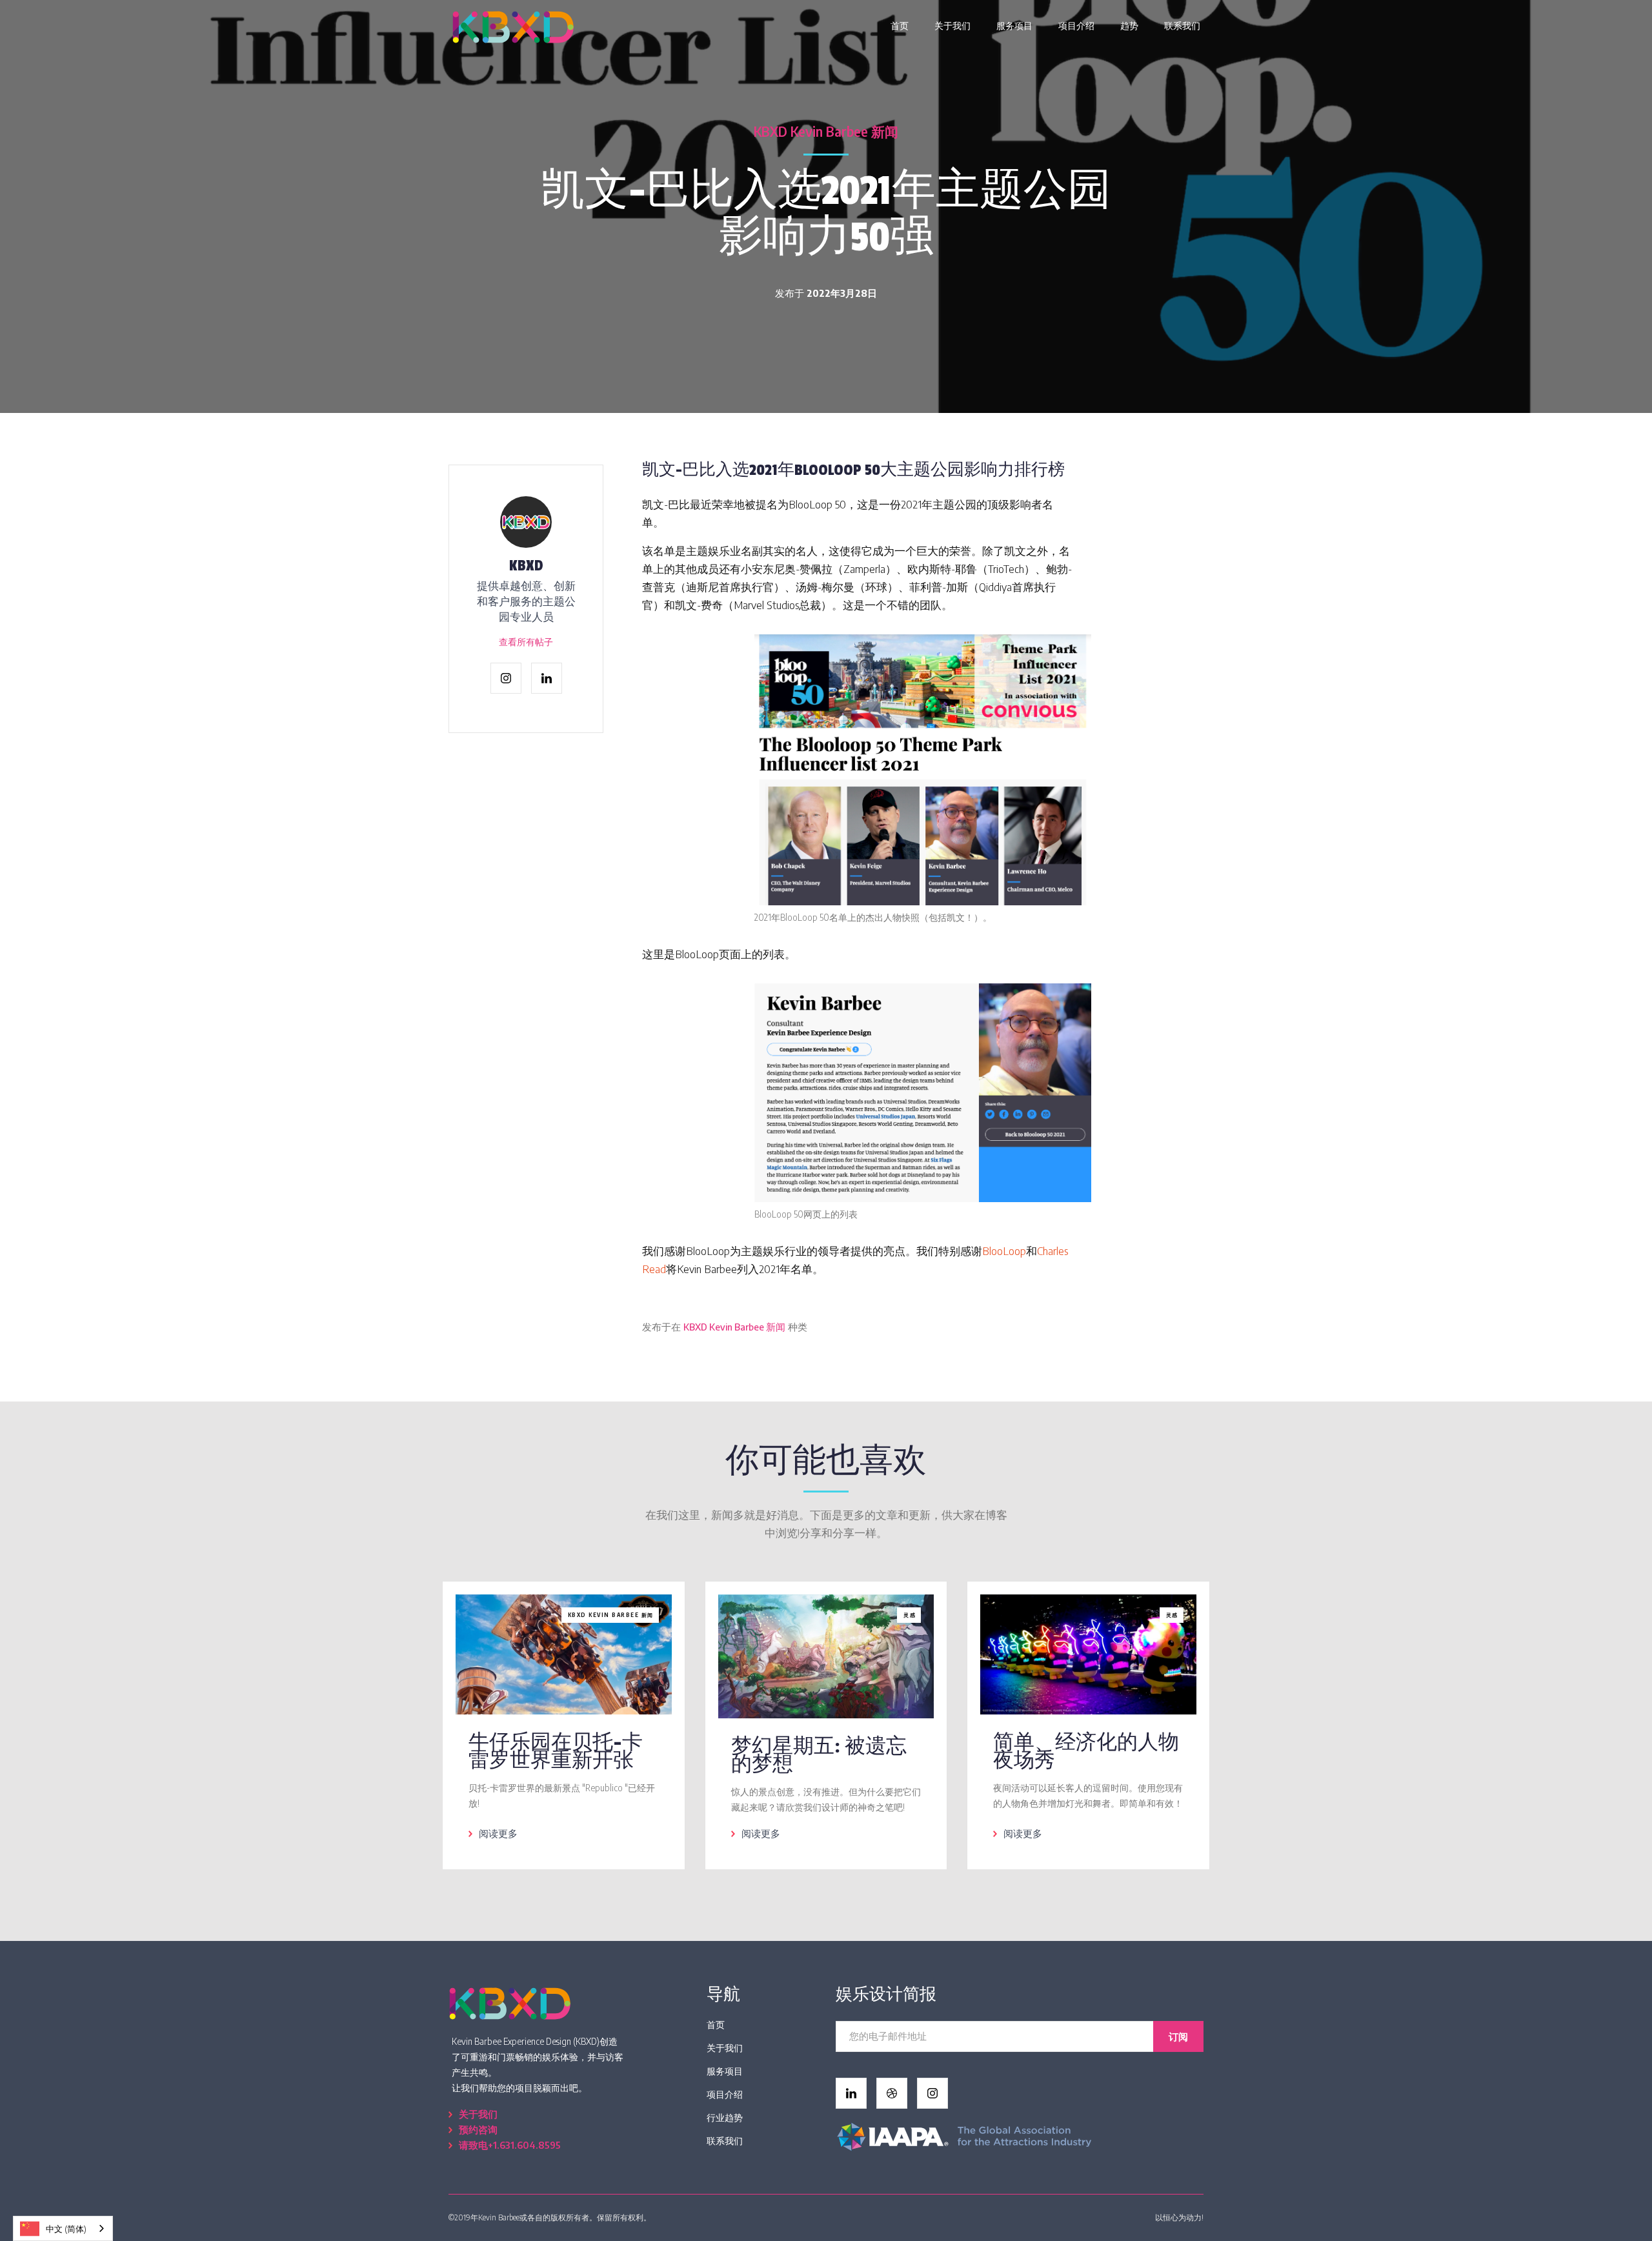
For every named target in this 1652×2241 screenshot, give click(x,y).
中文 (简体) (66, 2229)
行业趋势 (725, 2117)
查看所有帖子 (526, 642)
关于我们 (952, 25)
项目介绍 (1076, 25)
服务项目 (1014, 25)
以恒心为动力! (1179, 2217)
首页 (900, 25)
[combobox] (63, 2228)
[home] (513, 26)
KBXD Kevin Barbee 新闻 (826, 131)
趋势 (1129, 25)
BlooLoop (1004, 1251)
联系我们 (1182, 25)
